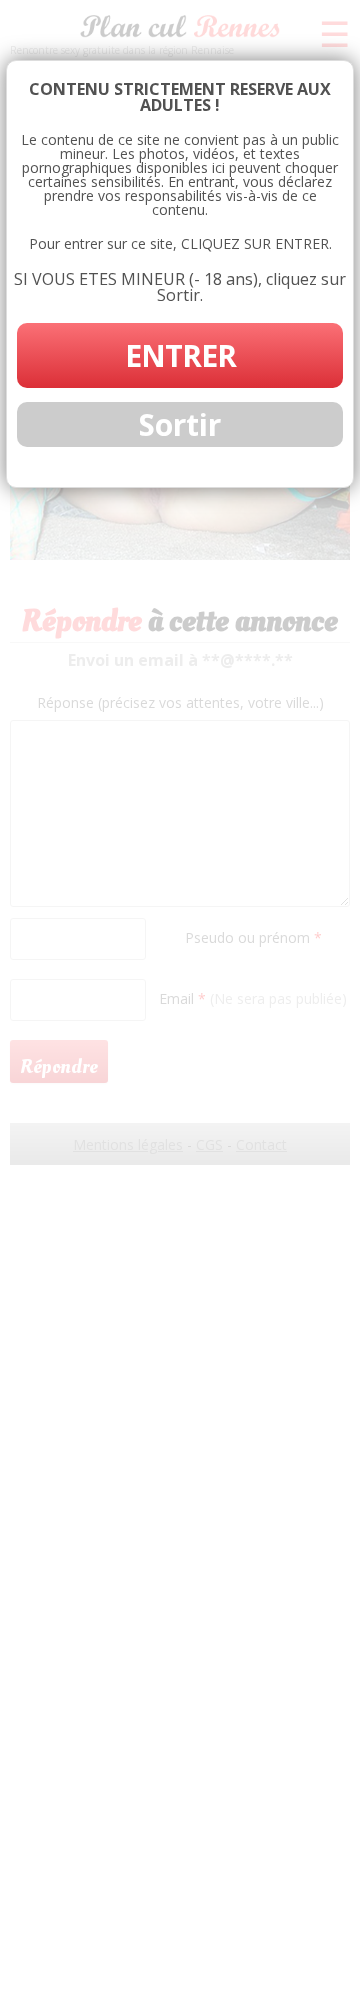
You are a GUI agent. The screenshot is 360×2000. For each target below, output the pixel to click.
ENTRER (180, 355)
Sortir (180, 424)
